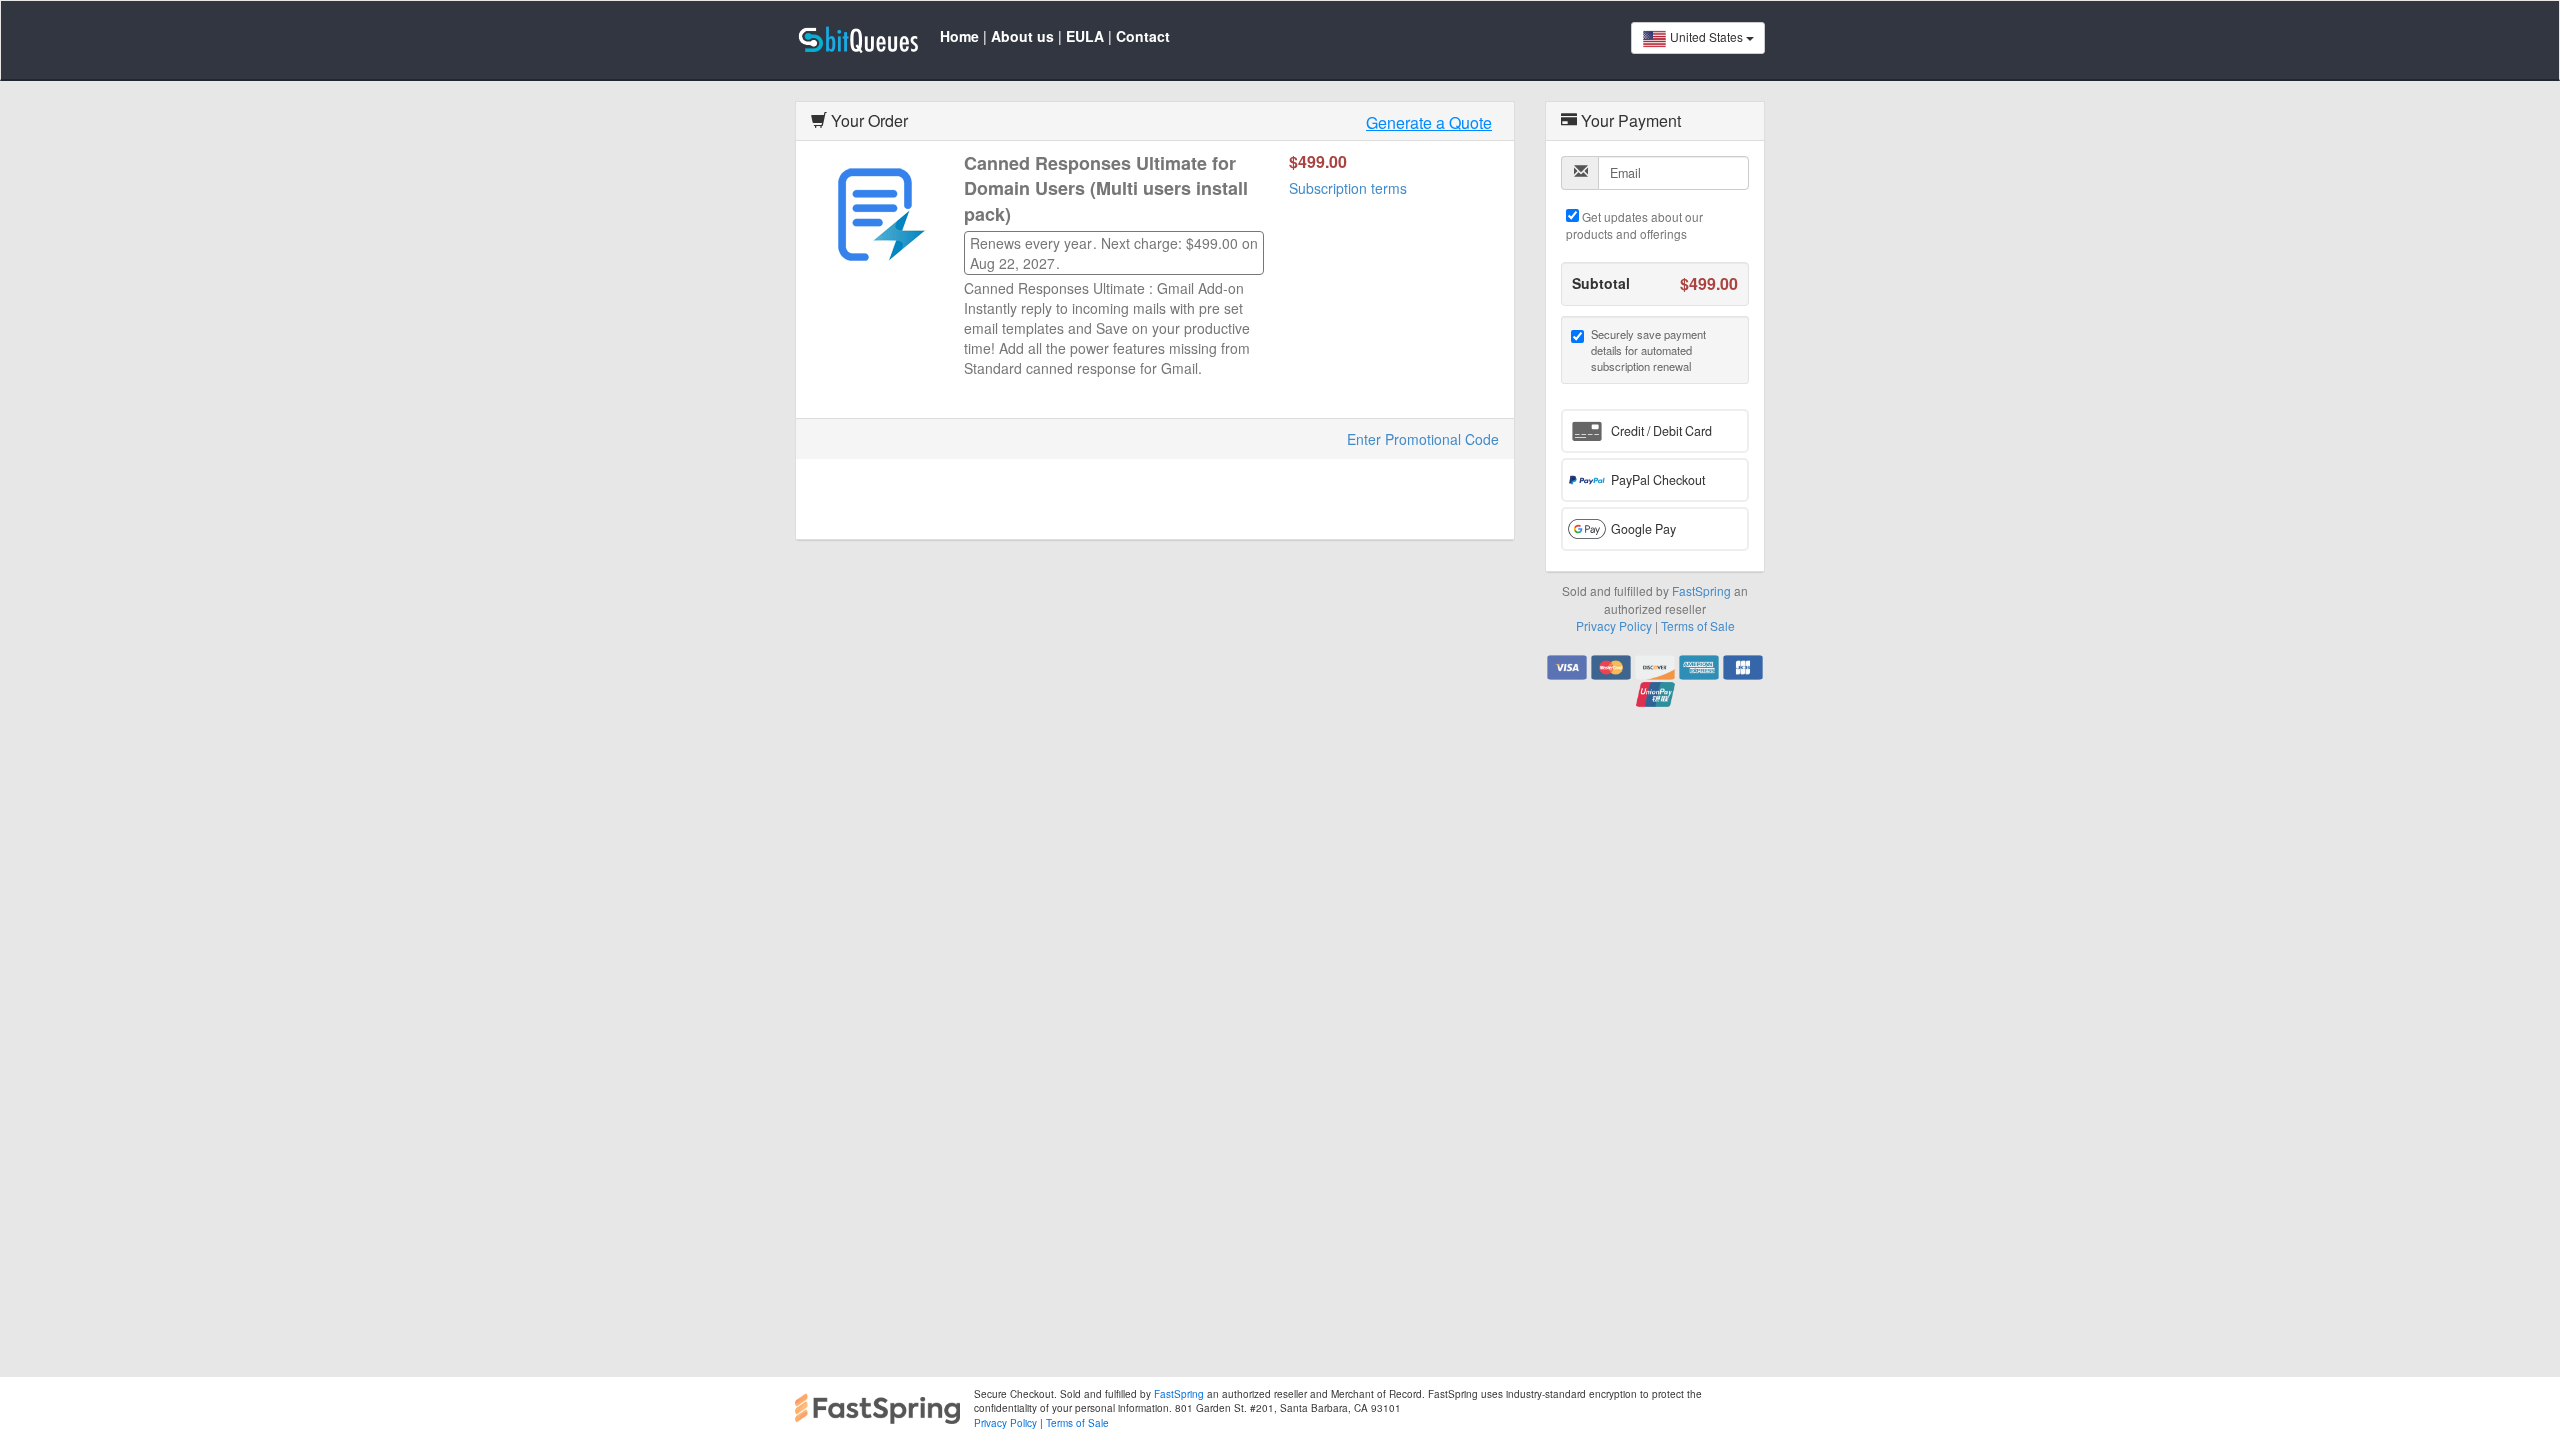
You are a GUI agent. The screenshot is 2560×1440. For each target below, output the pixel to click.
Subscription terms (1348, 188)
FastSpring (1701, 590)
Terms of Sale (1698, 625)
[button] (1655, 431)
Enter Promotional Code (1423, 439)
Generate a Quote (1429, 123)
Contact (1143, 36)
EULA (1085, 36)
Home (959, 36)
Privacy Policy (1614, 625)
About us (1022, 36)
